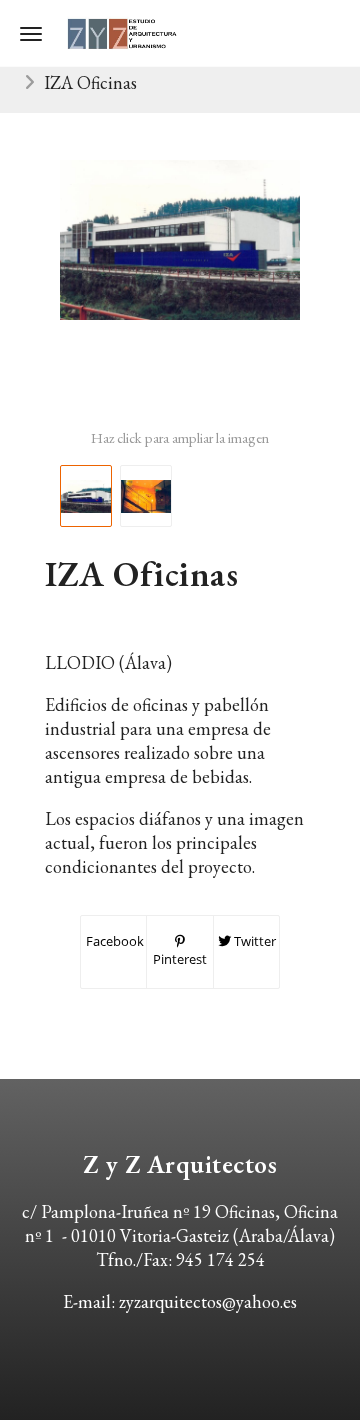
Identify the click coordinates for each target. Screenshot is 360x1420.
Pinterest (180, 959)
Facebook (113, 941)
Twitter (253, 941)
